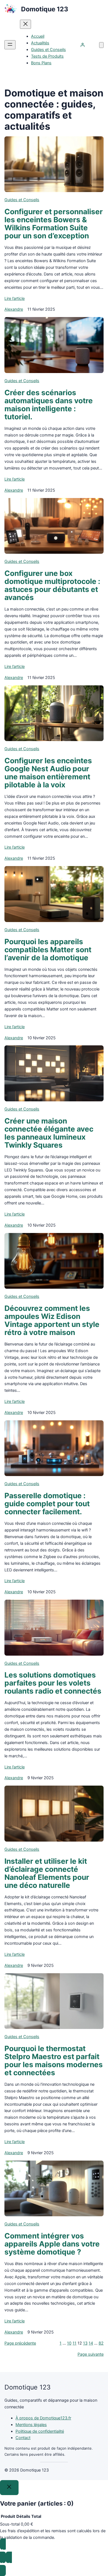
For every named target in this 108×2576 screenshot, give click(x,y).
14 (91, 2343)
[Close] (9, 2488)
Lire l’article (15, 298)
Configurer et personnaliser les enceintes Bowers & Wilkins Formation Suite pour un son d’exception (54, 224)
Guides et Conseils (22, 200)
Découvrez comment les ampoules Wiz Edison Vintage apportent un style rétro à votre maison (52, 1320)
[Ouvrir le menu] (10, 45)
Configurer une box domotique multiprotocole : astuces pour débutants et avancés (52, 585)
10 (69, 2343)
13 (85, 2343)
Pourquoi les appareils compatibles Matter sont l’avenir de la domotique (48, 950)
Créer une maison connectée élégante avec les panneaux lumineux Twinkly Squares (49, 1133)
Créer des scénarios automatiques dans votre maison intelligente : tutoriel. (49, 405)
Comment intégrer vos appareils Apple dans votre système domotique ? (52, 2244)
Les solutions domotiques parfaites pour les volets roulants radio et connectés (53, 1683)
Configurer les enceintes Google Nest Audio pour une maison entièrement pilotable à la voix (48, 773)
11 (74, 2343)
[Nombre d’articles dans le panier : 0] (101, 45)
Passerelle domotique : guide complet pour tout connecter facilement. (47, 1504)
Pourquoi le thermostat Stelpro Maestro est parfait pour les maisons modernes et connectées (54, 2061)
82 (101, 2343)
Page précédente (20, 2343)
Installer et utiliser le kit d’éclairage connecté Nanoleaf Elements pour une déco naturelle (47, 1873)
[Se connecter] (83, 45)
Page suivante (91, 2354)
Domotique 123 (45, 9)
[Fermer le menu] (25, 24)
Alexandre (14, 309)
